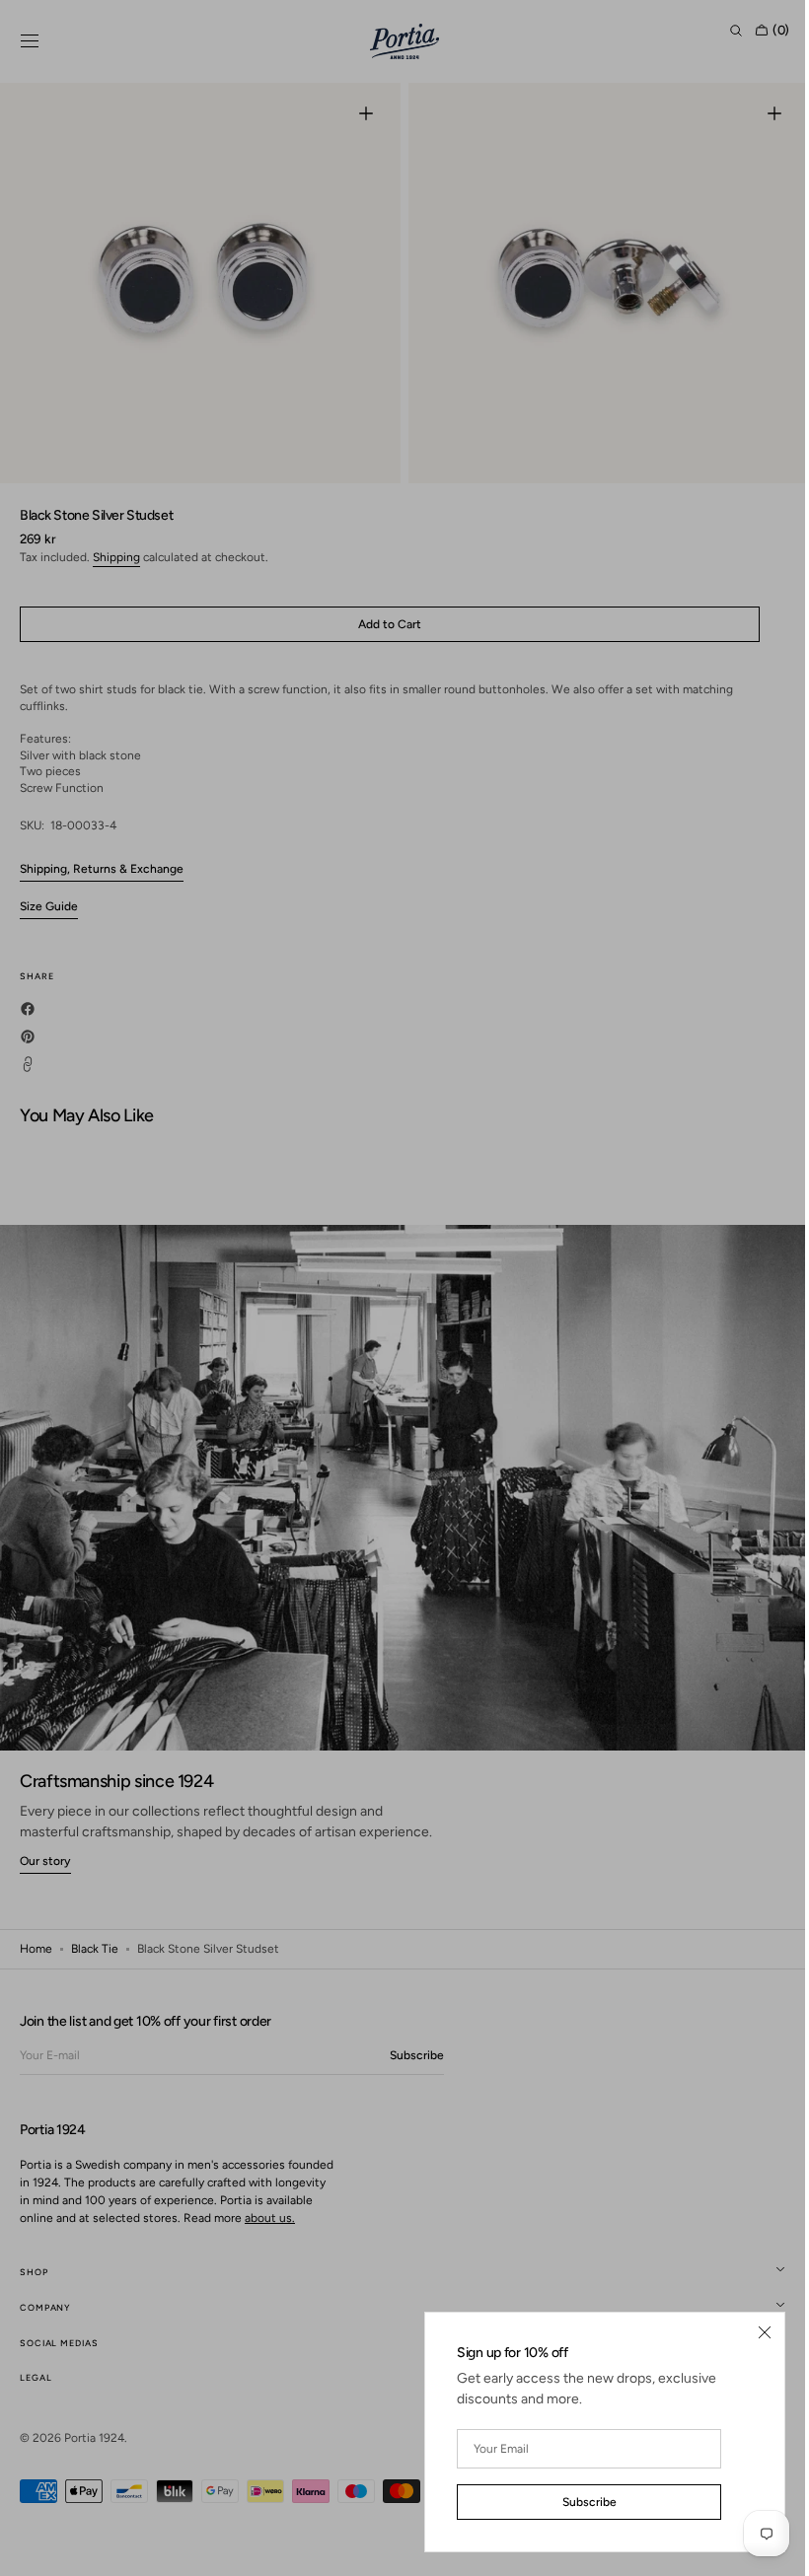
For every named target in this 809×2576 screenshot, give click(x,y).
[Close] (750, 2332)
